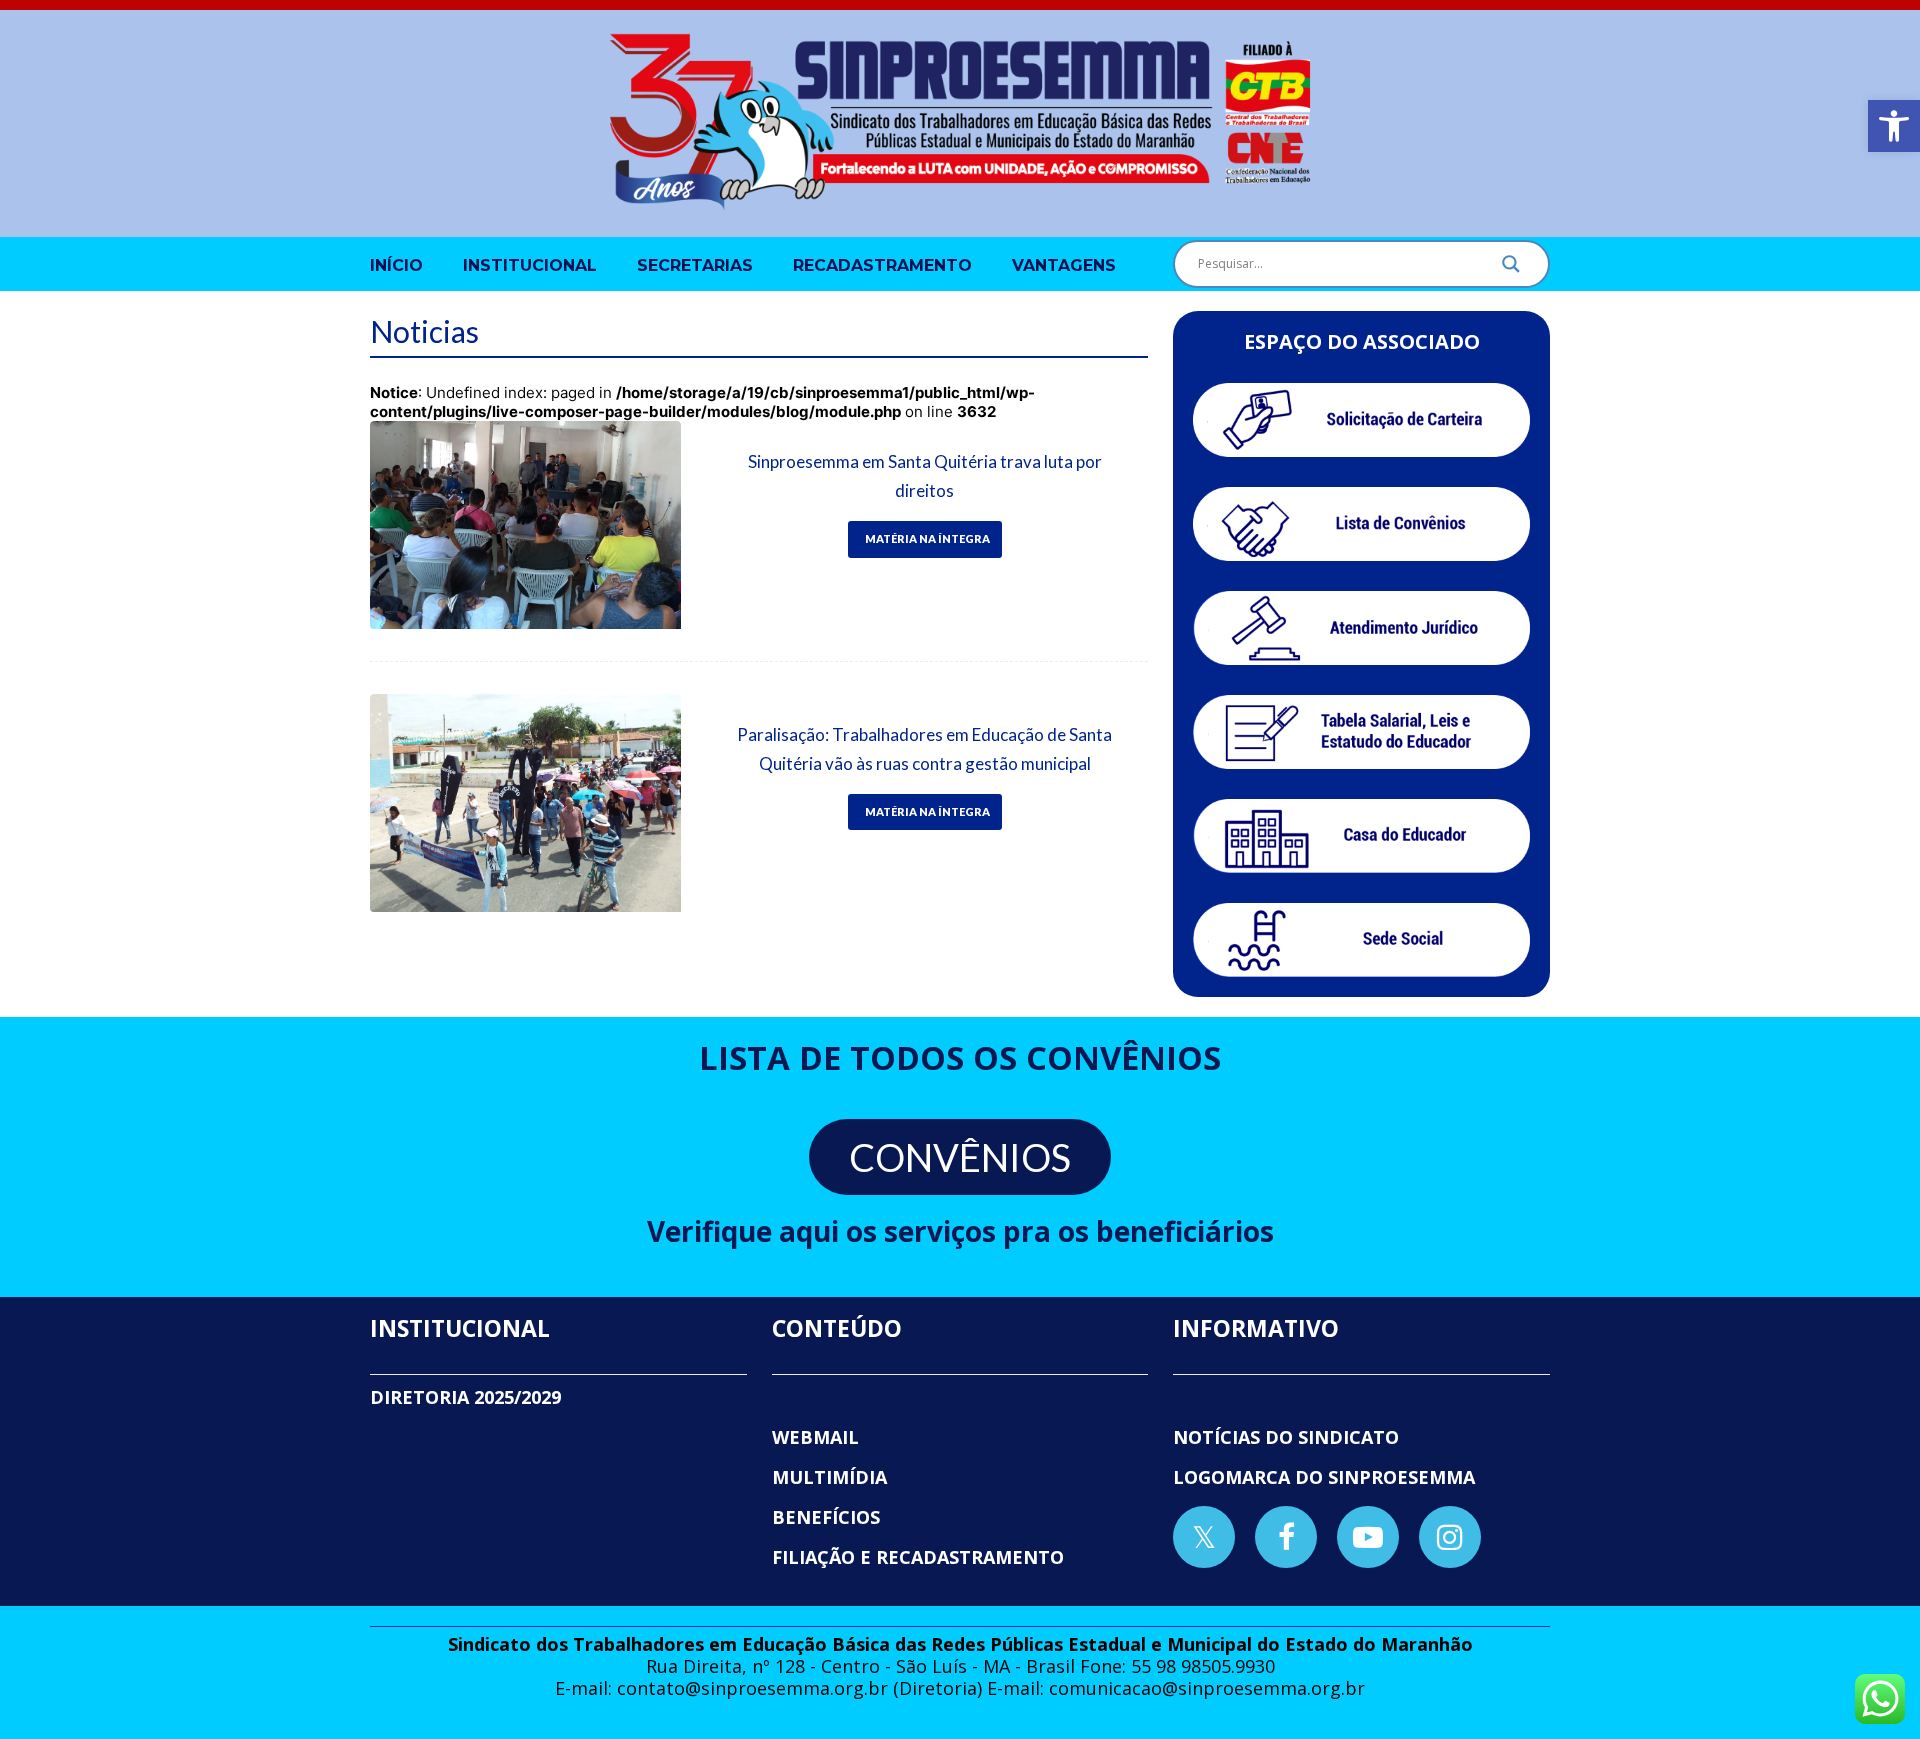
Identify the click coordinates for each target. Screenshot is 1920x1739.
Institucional (530, 265)
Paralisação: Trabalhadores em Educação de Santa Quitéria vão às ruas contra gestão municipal (924, 749)
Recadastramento (882, 265)
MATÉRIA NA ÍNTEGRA (927, 538)
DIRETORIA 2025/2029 (465, 1397)
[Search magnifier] (1511, 269)
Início (396, 265)
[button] (1894, 126)
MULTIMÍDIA (829, 1477)
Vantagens (1064, 265)
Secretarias (695, 265)
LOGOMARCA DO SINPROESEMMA (1324, 1477)
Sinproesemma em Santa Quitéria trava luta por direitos (925, 476)
